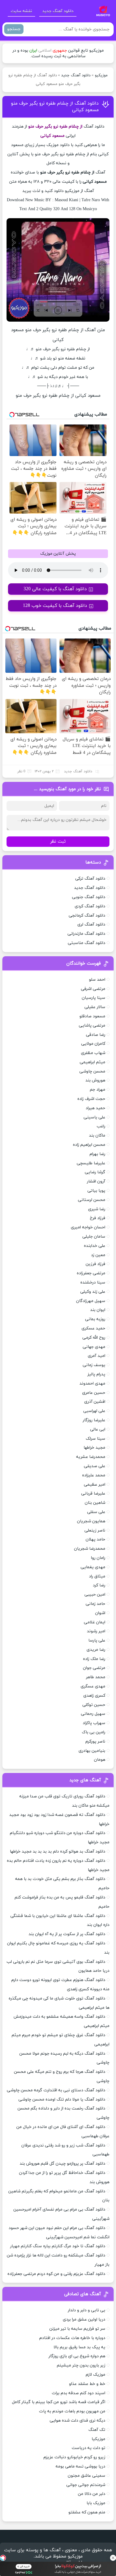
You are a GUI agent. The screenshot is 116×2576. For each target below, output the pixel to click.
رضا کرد (99, 1585)
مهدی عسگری (93, 1686)
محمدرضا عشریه (91, 1457)
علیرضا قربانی (93, 1494)
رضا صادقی (96, 1035)
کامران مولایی (93, 1044)
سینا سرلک (95, 1439)
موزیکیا (98, 2439)
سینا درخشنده (93, 1282)
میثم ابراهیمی (93, 1062)
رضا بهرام (97, 1154)
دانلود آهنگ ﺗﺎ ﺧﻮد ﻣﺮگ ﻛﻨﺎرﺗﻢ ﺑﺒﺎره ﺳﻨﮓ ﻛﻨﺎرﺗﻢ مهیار (58, 2246)
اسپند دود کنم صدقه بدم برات (79, 2393)
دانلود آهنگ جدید (58, 11)
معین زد (98, 1255)
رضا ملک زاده (94, 1659)
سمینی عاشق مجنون (87, 2476)
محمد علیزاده (94, 1475)
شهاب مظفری (93, 1053)
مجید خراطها (94, 1448)
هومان (100, 1760)
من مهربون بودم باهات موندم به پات (72, 2411)
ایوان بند (98, 1310)
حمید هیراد (95, 1108)
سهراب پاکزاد (94, 1723)
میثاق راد (97, 1576)
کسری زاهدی (94, 1696)
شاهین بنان (95, 1503)
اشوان (100, 1613)
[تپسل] (3, 2558)
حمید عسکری (93, 1328)
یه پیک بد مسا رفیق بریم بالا (79, 2347)
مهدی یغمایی (93, 1567)
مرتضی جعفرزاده (91, 1273)
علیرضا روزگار (94, 1420)
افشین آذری (95, 1402)
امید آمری (97, 1356)
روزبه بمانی (95, 1319)
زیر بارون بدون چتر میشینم (81, 2365)
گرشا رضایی (95, 1172)
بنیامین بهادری (92, 1751)
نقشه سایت (21, 11)
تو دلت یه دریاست (88, 2448)
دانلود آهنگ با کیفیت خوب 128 (55, 606)
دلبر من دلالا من (92, 2494)
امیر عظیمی (95, 1485)
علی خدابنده (95, 1246)
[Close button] (113, 2558)
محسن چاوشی (92, 1071)
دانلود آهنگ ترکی (90, 879)
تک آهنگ (97, 2430)
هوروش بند (95, 1080)
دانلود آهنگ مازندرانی (86, 934)
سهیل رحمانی (93, 1714)
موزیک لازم (95, 2375)
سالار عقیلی (95, 1007)
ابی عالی (98, 1429)
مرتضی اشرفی (93, 989)
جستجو (14, 29)
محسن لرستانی (92, 1200)
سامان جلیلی (94, 1237)
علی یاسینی (94, 1117)
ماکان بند (97, 1136)
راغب (101, 1126)
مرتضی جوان (94, 1668)
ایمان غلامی (95, 1622)
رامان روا (98, 1558)
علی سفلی (96, 1512)
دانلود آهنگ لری (91, 924)
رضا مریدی (96, 1650)
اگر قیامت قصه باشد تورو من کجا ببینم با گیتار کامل (59, 2402)
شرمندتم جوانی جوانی (86, 2485)
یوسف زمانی (94, 1365)
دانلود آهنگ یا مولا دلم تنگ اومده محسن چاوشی (62, 2100)
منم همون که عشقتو (87, 2512)
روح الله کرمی (94, 1338)
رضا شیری (97, 1209)
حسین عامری (94, 1393)
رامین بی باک (94, 1732)
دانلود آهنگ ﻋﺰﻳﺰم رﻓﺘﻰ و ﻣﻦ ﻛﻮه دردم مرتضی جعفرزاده (56, 2274)
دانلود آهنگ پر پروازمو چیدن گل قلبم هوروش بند (62, 2164)
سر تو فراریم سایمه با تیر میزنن (77, 2329)
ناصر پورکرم (95, 1742)
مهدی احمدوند (92, 1384)
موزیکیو (101, 75)
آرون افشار (96, 1181)
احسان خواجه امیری (88, 1227)
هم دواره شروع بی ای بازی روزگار (77, 2356)
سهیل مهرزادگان (91, 1301)
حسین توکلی (94, 1705)
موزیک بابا (96, 2503)
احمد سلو (97, 980)
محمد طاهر (96, 1677)
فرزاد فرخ (98, 1218)
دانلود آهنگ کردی (90, 906)
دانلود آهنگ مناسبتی (87, 943)
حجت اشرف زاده (91, 1099)
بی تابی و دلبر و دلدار (87, 2310)
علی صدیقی (95, 1466)
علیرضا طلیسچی (91, 1163)
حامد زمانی (95, 1604)
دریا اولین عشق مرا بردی (84, 2320)
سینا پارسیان (94, 998)
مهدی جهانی (94, 1347)
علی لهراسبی (94, 1411)
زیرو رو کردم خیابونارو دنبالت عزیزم (74, 2457)
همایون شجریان (91, 1521)
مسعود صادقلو (92, 1016)
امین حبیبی (95, 1595)
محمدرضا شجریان (90, 1549)
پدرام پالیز (96, 1374)
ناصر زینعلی (95, 1530)
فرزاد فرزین (95, 1264)
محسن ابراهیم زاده (89, 1145)
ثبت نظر (58, 842)
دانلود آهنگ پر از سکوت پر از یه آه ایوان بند (67, 1934)
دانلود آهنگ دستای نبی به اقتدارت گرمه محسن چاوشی (56, 2090)
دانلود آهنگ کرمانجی (87, 916)
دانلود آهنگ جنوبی (89, 897)
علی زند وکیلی (93, 1292)
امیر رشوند (96, 1631)
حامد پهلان (95, 1539)
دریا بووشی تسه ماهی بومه (80, 2466)
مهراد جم (98, 1090)
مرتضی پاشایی (92, 1026)
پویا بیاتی (96, 1191)
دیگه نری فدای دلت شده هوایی (77, 2421)
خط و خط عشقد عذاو (87, 2384)
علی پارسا (97, 1640)
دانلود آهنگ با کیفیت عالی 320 (55, 589)
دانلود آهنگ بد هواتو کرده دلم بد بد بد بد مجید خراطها (58, 1852)
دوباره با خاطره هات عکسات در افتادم (72, 2338)
